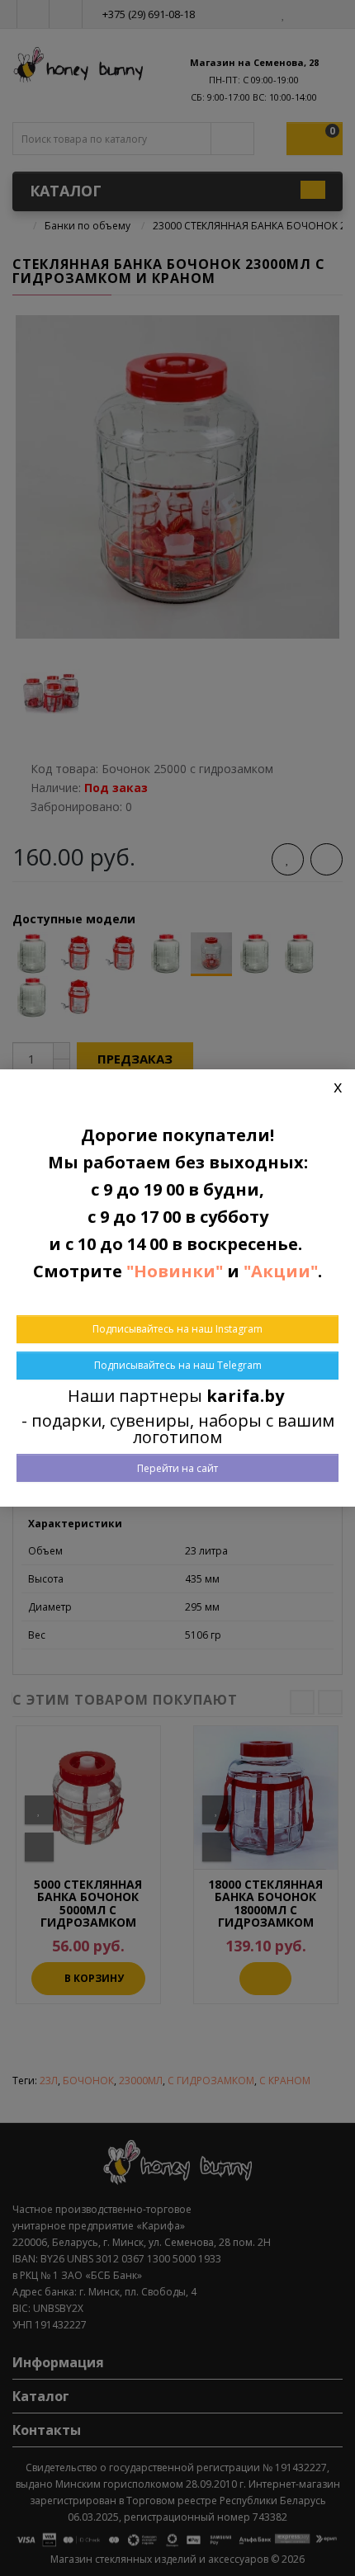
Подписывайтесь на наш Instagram (177, 1329)
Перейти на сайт (177, 1468)
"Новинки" (175, 1271)
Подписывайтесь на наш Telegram (178, 1365)
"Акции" (281, 1271)
